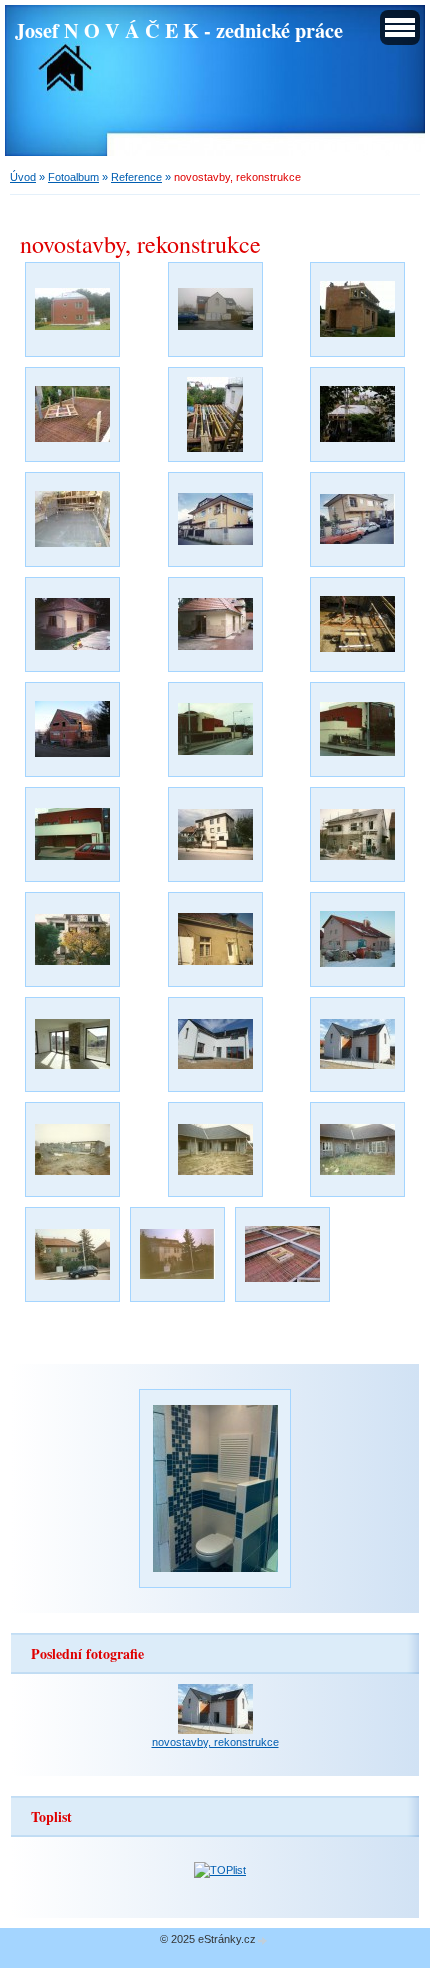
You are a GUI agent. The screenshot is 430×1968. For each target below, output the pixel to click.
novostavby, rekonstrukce (215, 1742)
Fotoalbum (73, 177)
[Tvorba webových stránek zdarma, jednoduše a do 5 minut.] (263, 1940)
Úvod (23, 177)
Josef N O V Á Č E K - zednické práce (179, 30)
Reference (136, 177)
